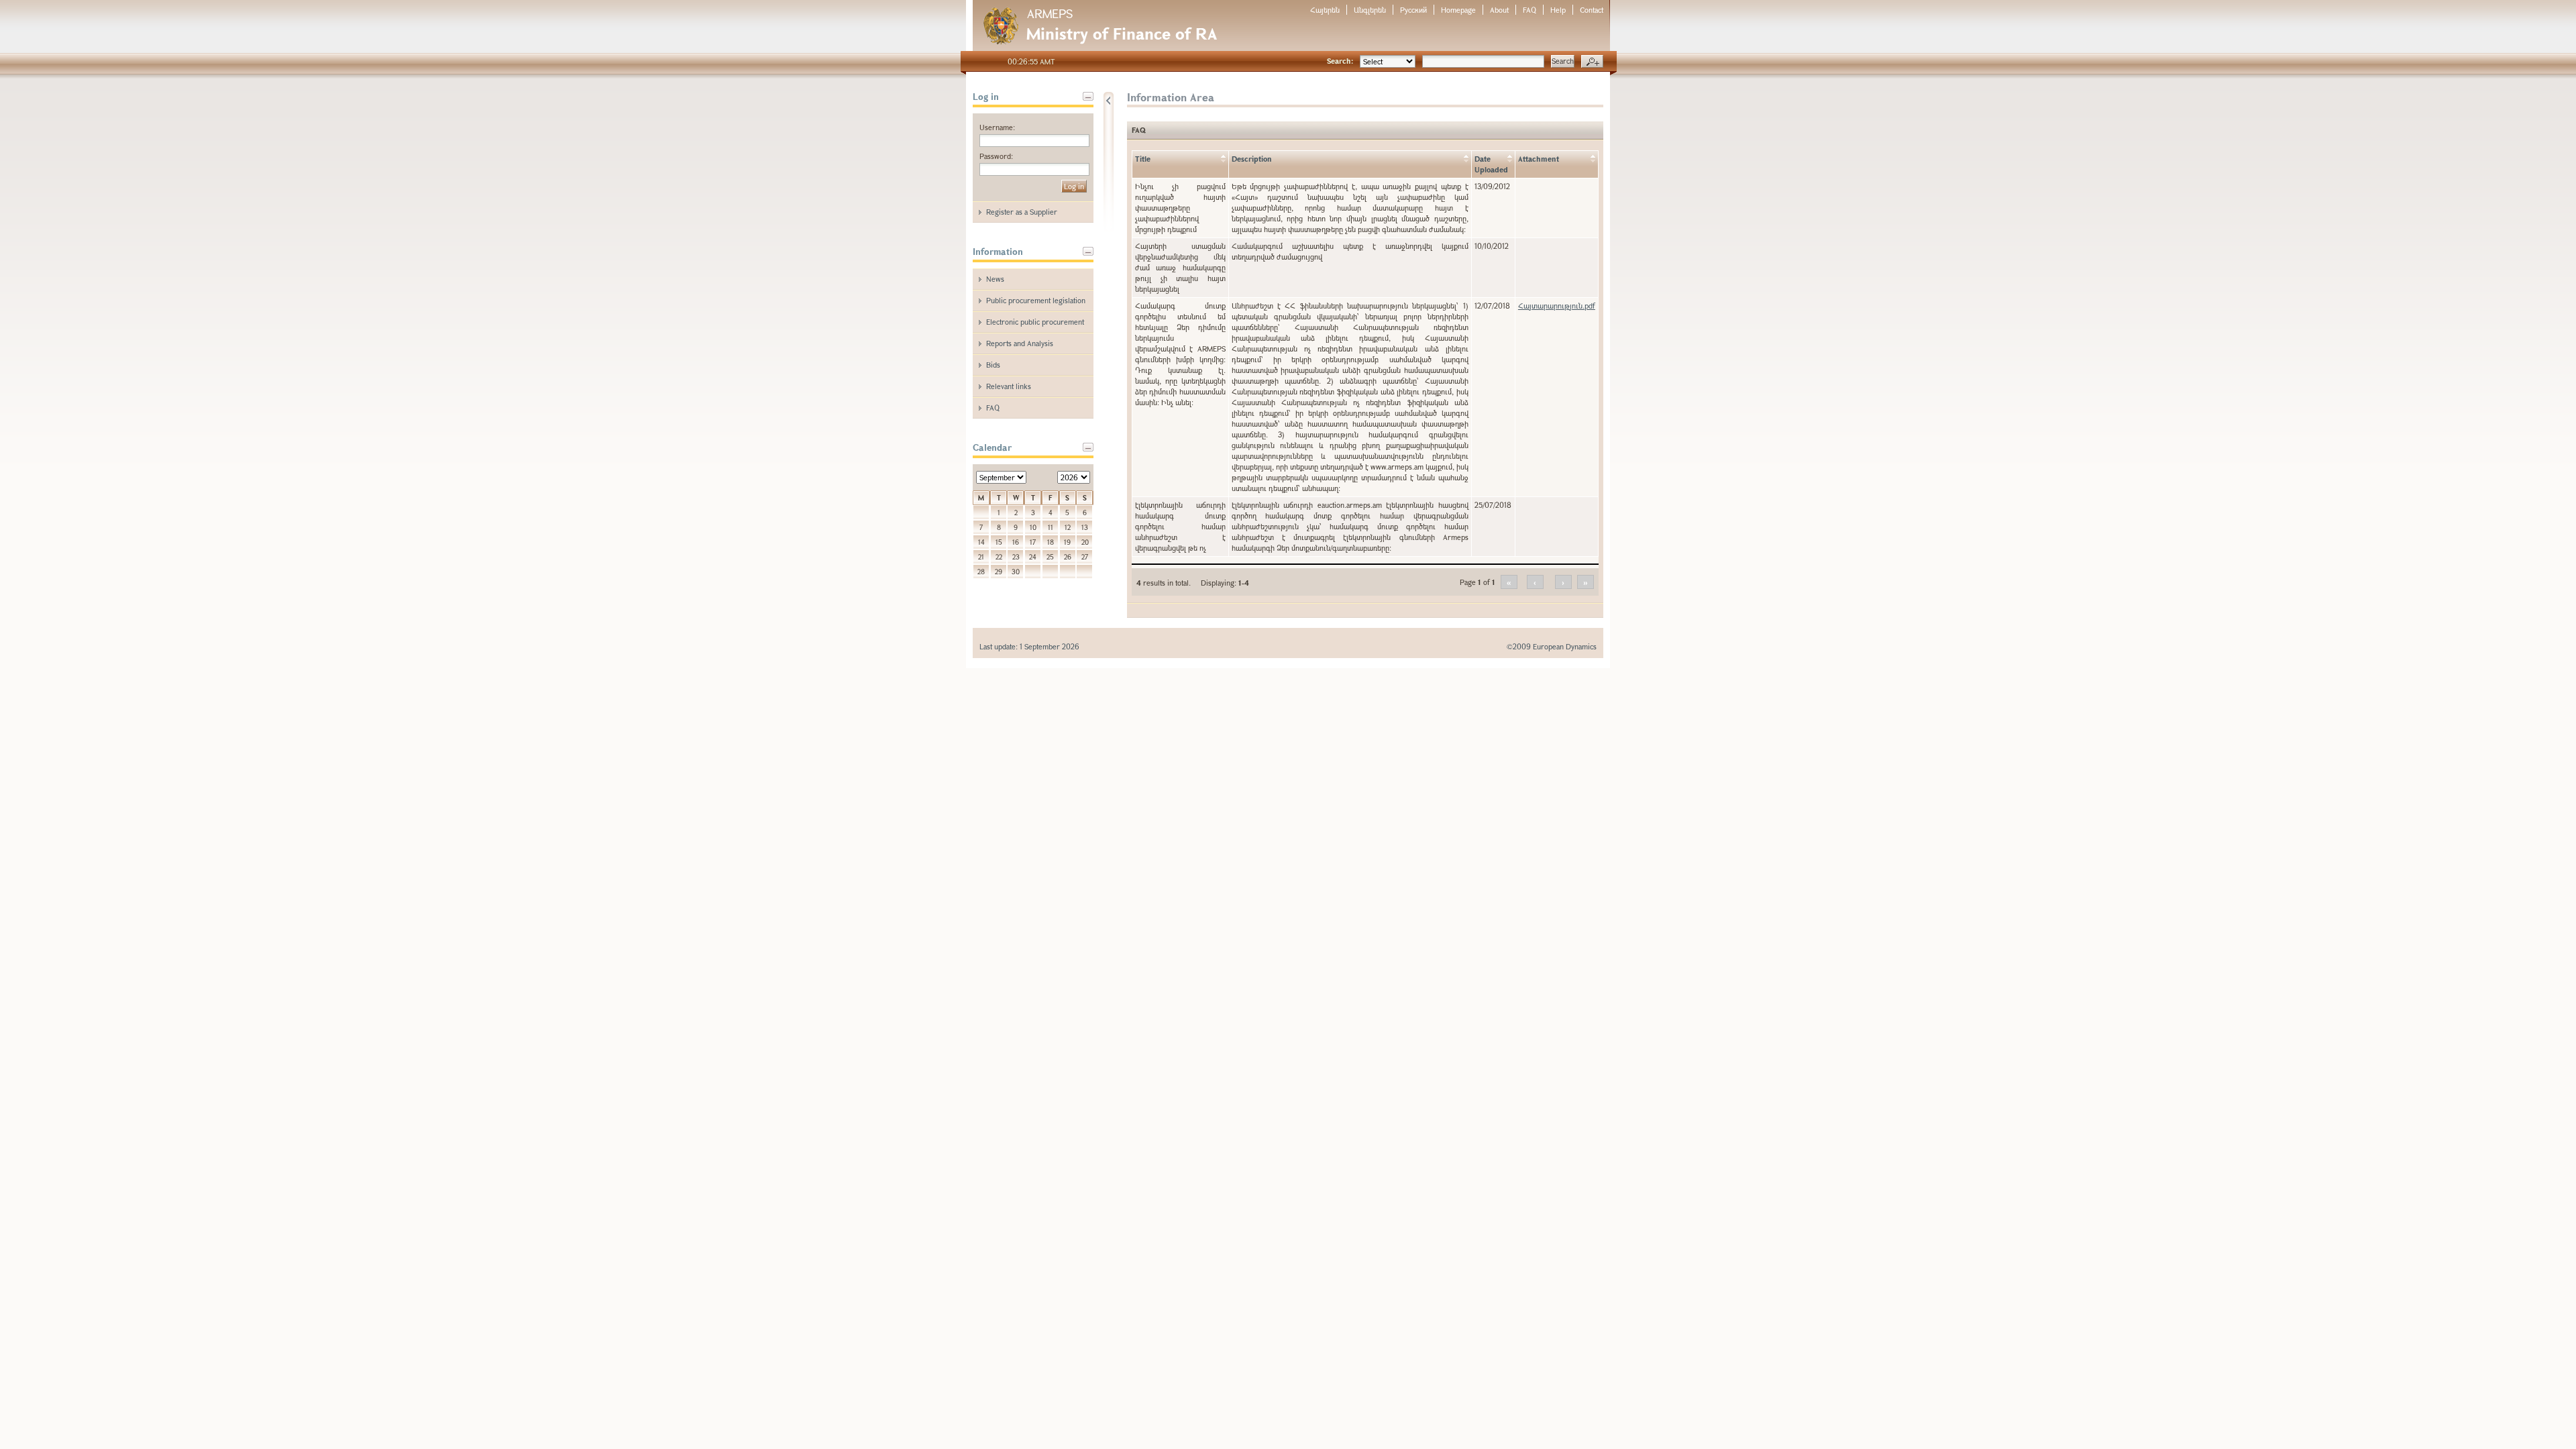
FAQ (1529, 10)
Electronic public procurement (1035, 322)
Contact (1592, 10)
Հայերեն (1325, 10)
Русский (1413, 10)
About (1499, 10)
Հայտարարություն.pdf (1557, 306)
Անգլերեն (1370, 10)
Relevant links (1009, 386)
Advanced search (1592, 62)
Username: (997, 127)
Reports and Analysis (1020, 343)
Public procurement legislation (1036, 300)
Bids (993, 365)
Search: (1340, 61)
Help (1558, 10)
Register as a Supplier (1022, 212)
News (995, 279)
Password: (996, 156)
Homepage (1458, 10)
